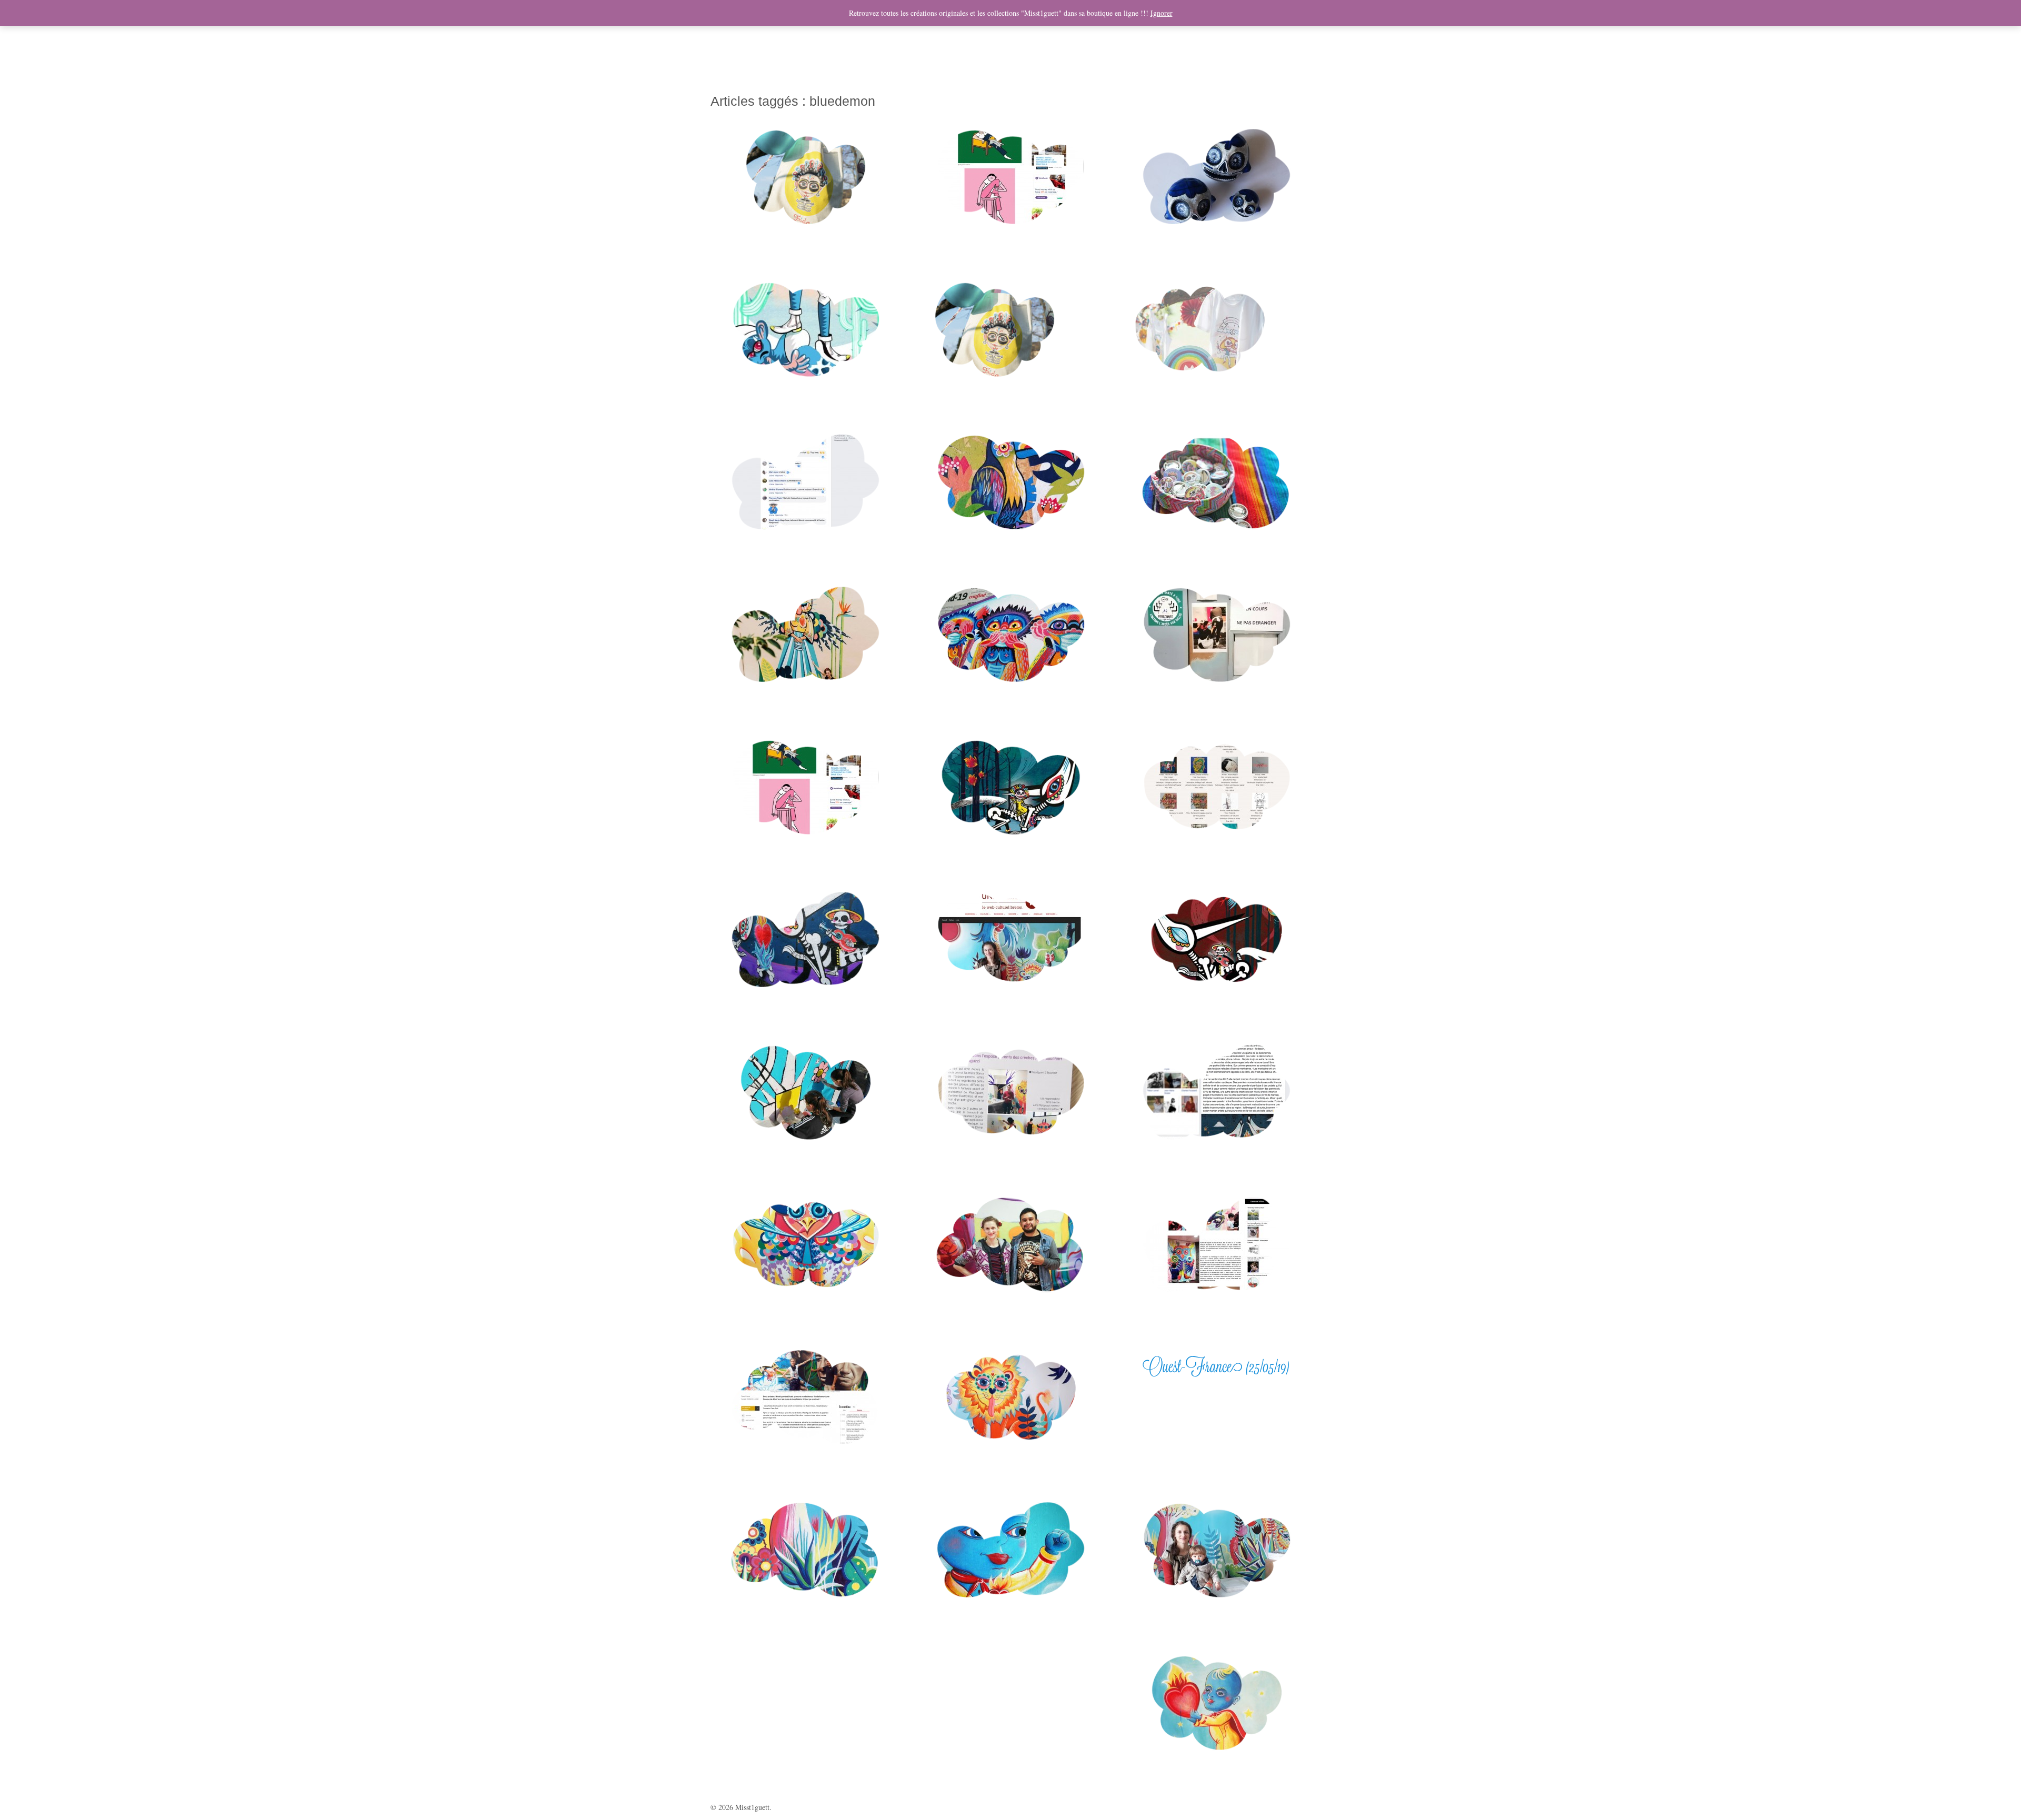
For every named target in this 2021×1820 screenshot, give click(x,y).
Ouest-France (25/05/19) (1216, 1366)
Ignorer (1162, 13)
